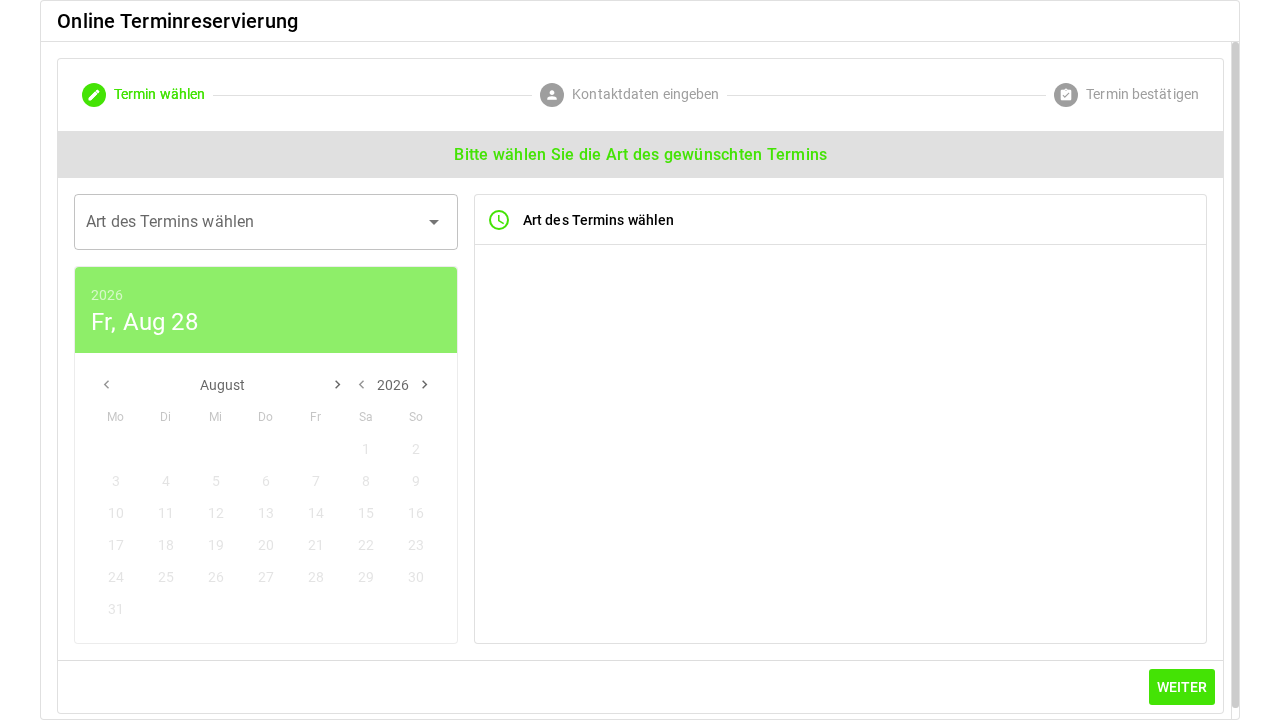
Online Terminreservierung (177, 21)
